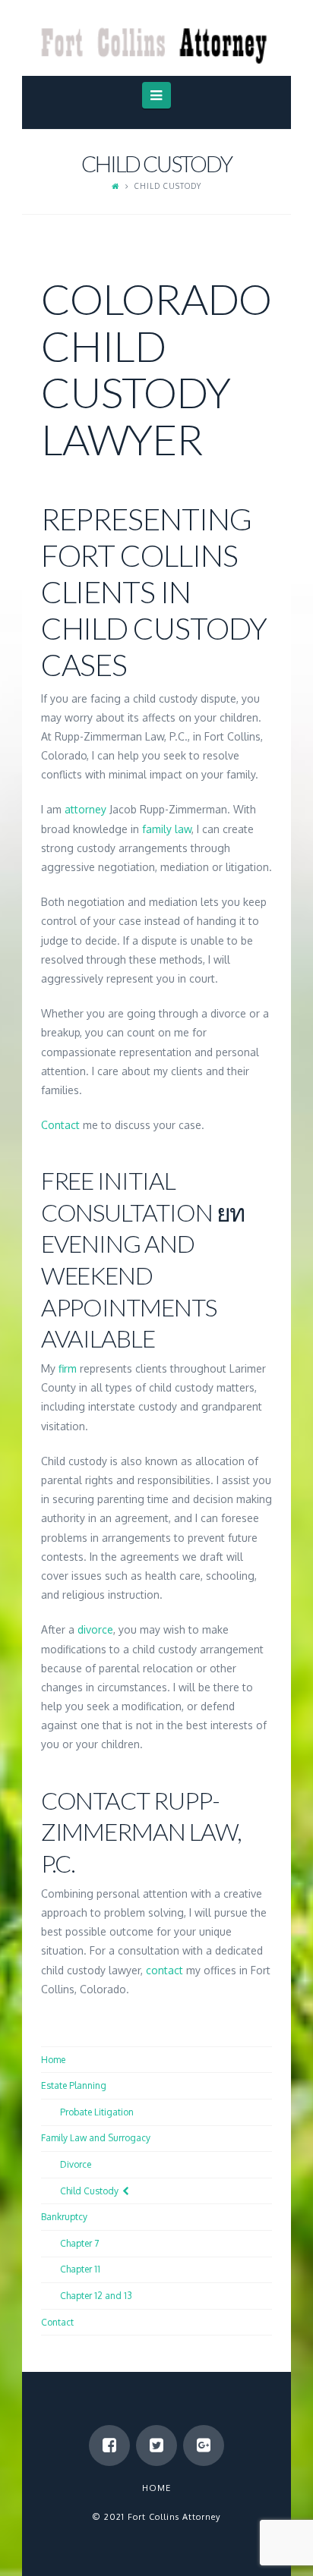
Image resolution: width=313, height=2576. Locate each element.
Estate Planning (74, 2085)
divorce (95, 1629)
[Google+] (204, 2445)
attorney (85, 809)
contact (164, 1970)
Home (53, 2060)
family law (167, 829)
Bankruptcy (64, 2217)
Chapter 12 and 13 (96, 2296)
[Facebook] (109, 2445)
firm (68, 1368)
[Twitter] (156, 2445)
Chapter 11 (80, 2269)
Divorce (76, 2164)
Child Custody (89, 2191)
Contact (60, 1125)
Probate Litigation (97, 2112)
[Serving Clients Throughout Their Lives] (157, 36)
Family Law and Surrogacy (96, 2138)
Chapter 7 (79, 2243)
